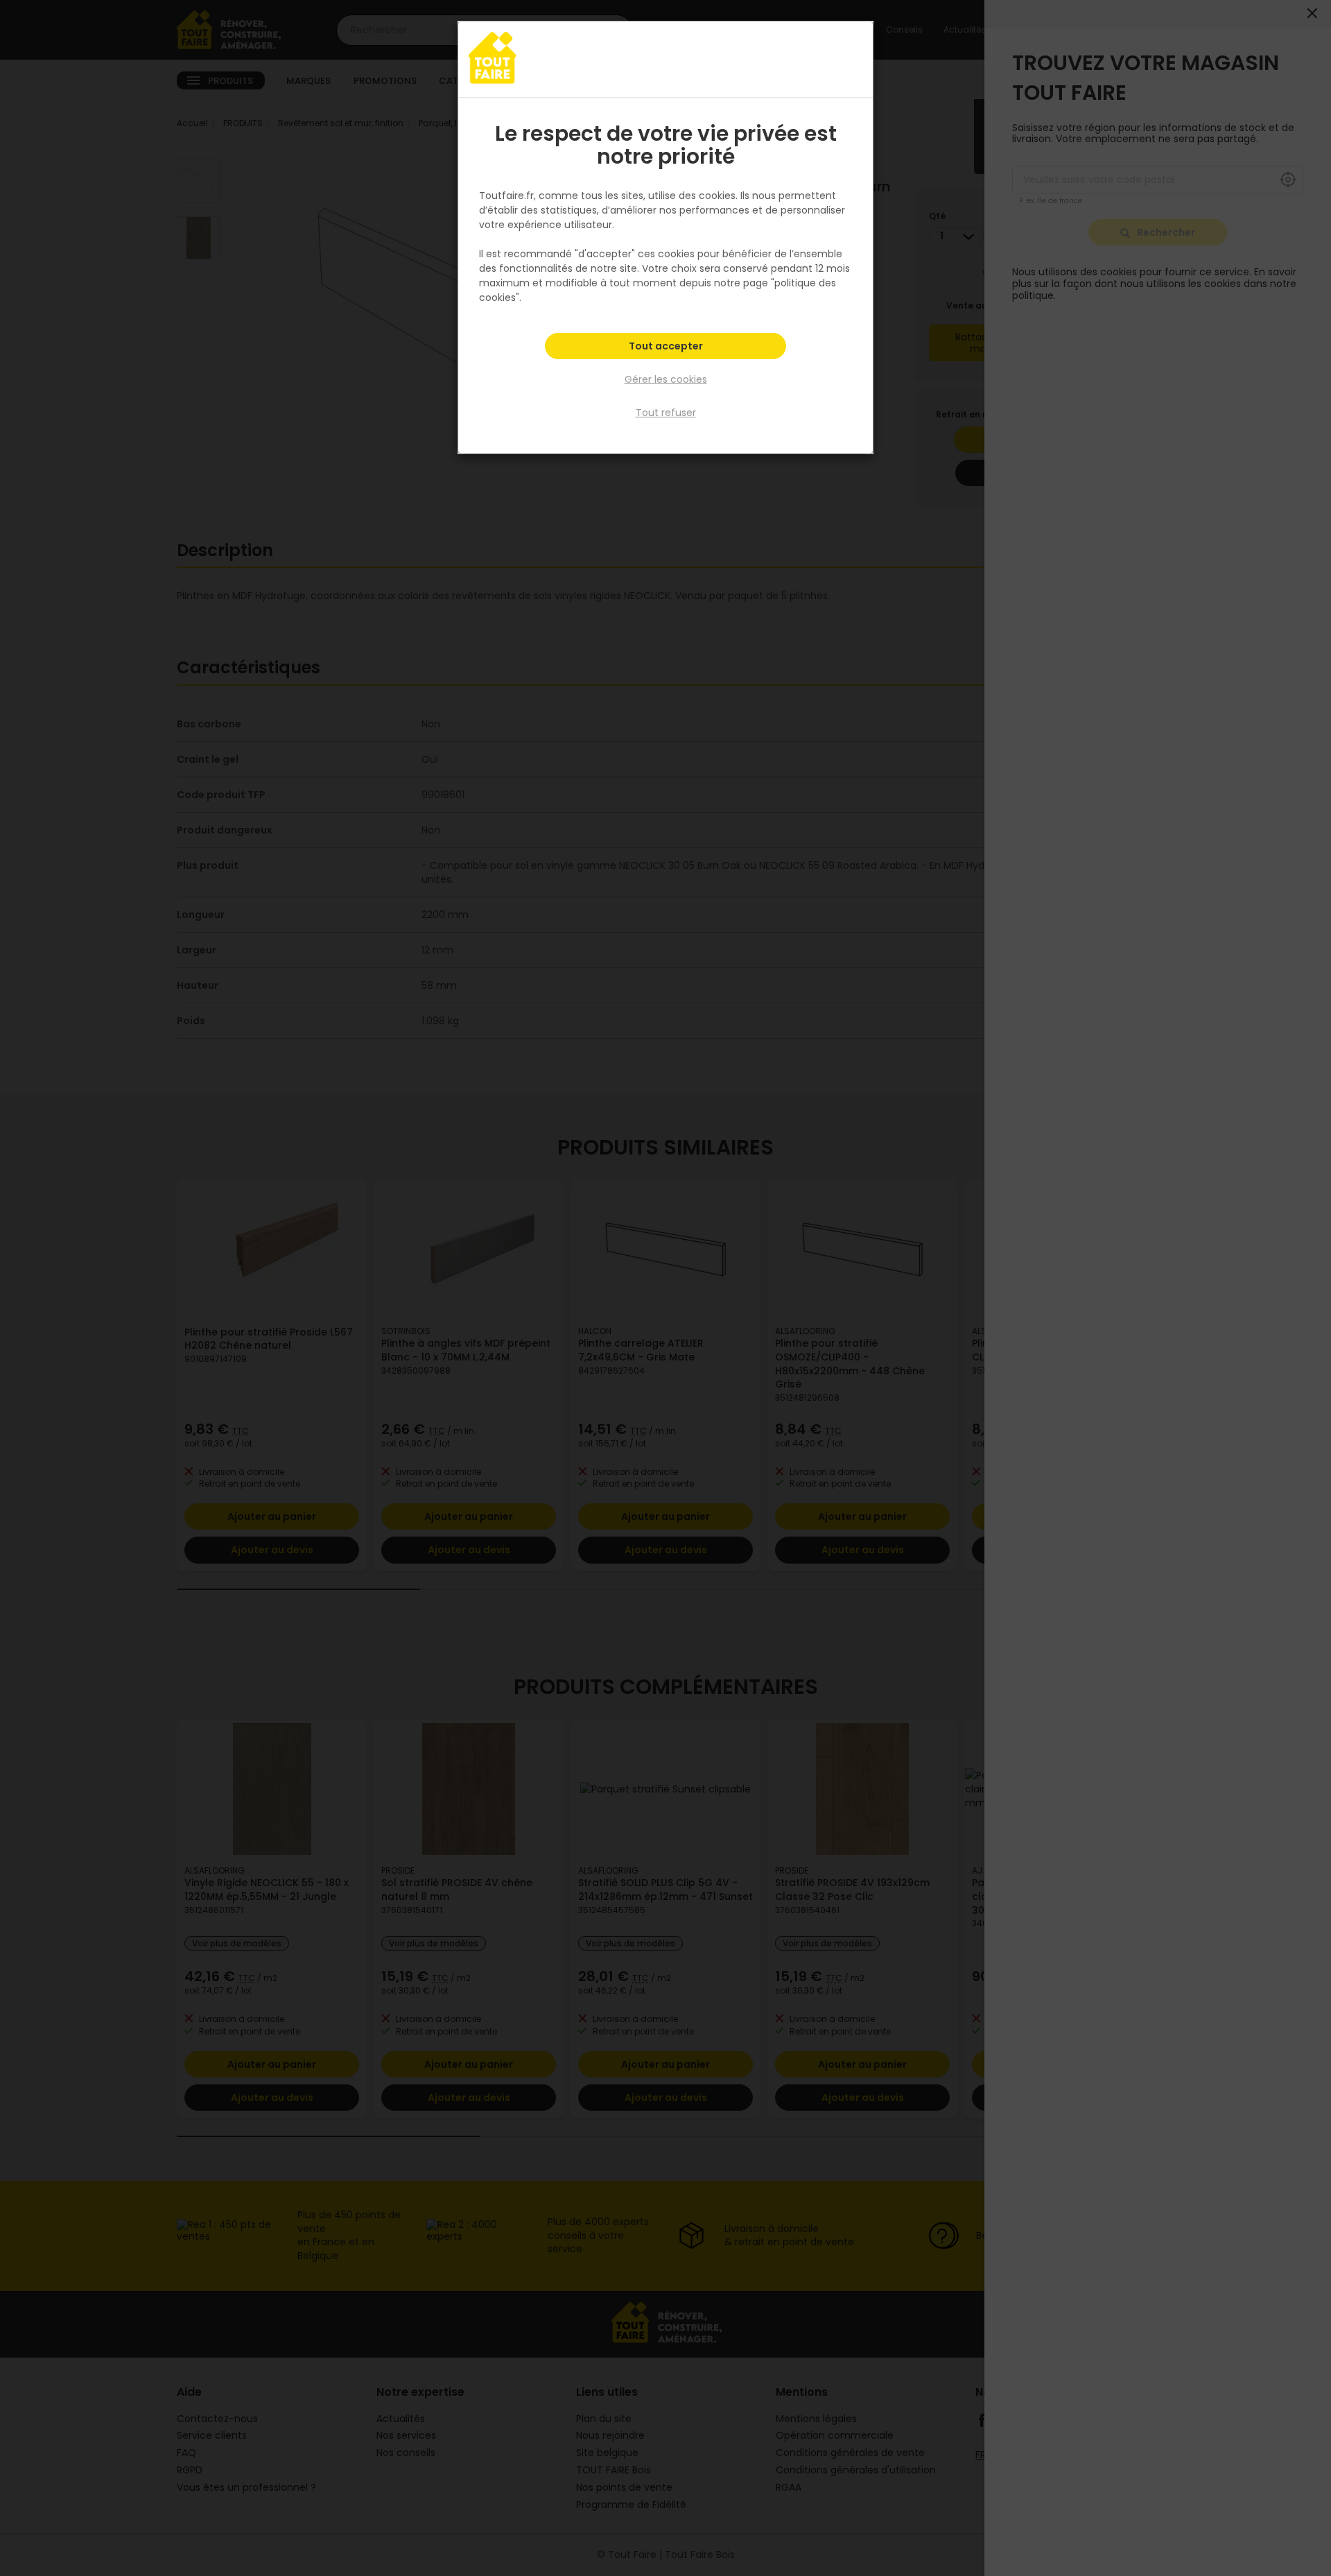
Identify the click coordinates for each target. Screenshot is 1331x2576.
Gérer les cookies (666, 379)
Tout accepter (666, 346)
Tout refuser (666, 413)
